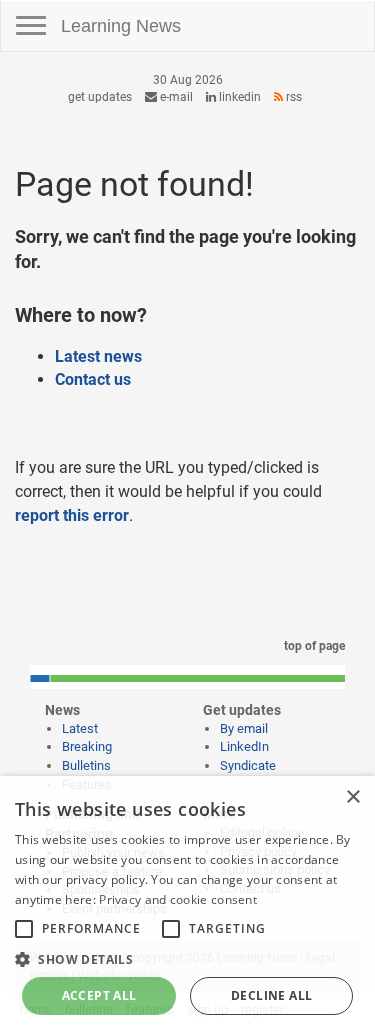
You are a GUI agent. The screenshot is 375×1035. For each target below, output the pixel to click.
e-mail (175, 97)
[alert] (187, 905)
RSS (292, 97)
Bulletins (86, 765)
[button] (187, 958)
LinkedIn (238, 97)
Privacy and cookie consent (178, 899)
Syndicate (248, 765)
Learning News (121, 26)
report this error (72, 515)
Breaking (87, 746)
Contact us (93, 379)
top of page (313, 646)
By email (244, 728)
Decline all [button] (271, 995)
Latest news (98, 356)
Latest (80, 728)
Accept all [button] (99, 995)
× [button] (352, 797)
